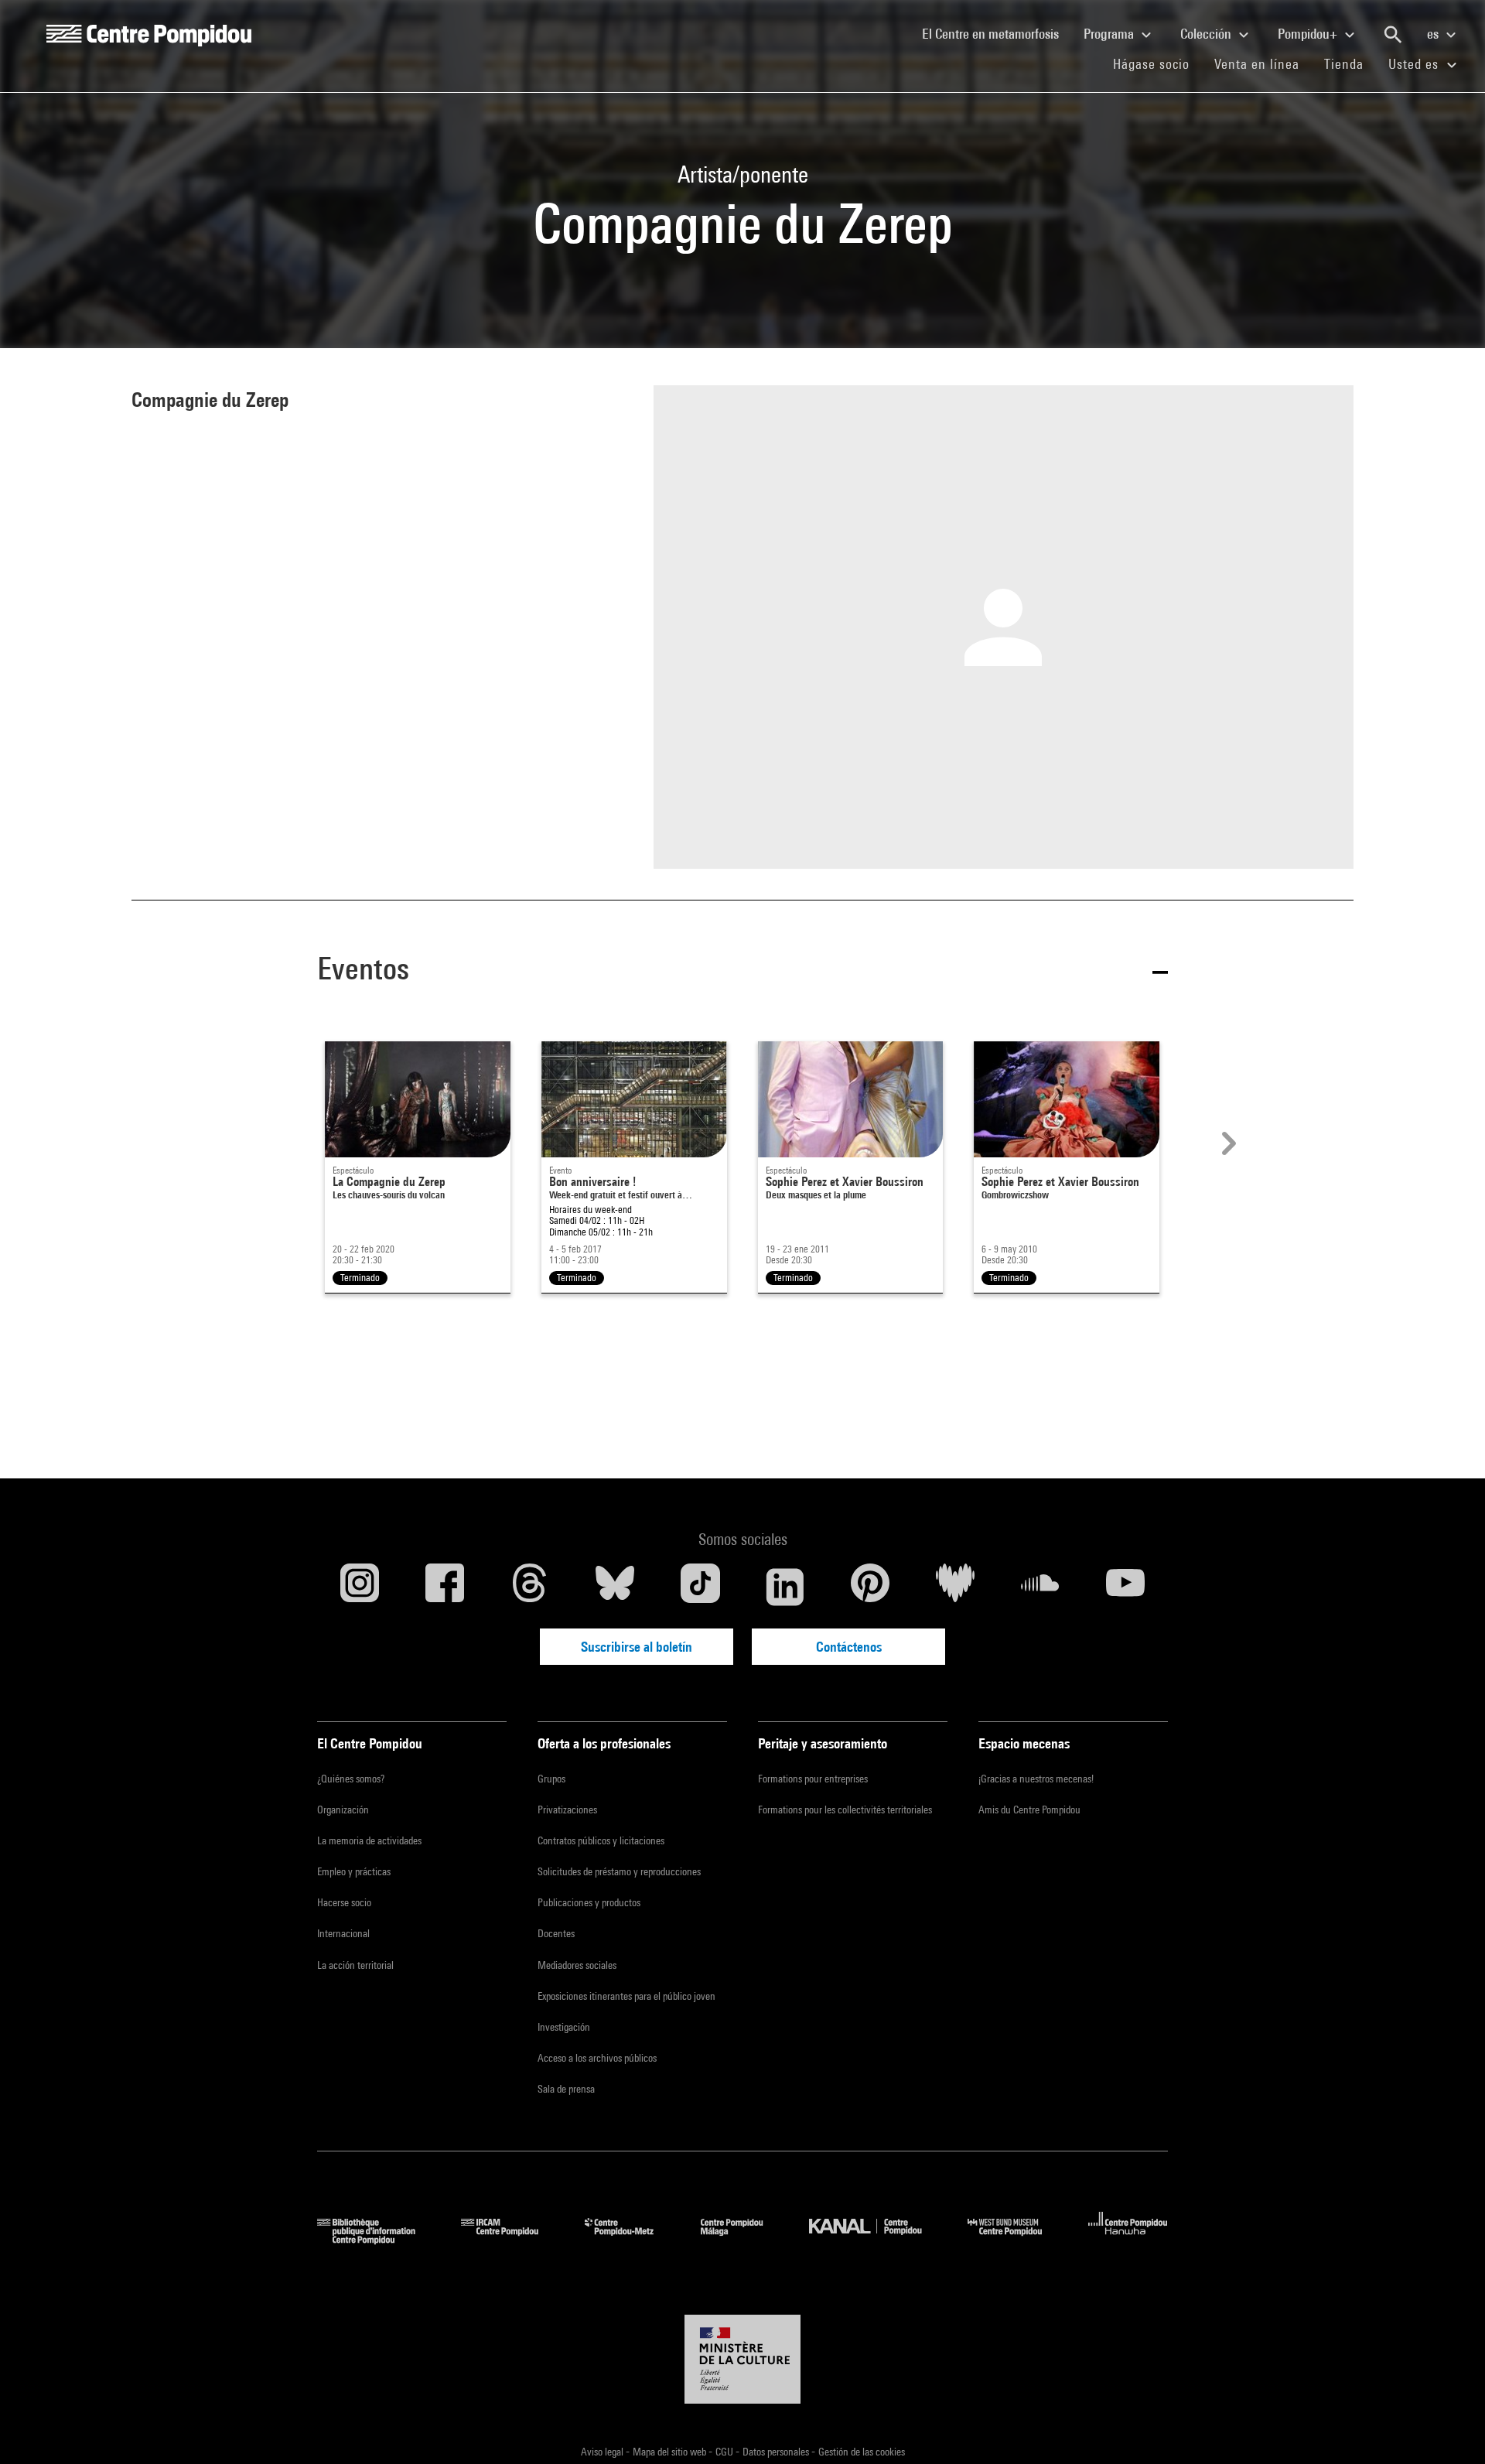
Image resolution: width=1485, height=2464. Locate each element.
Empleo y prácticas (354, 1871)
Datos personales (777, 2452)
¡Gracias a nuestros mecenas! (1036, 1779)
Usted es (1415, 64)
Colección (1207, 34)
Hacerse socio (344, 1902)
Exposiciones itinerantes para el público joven (626, 1996)
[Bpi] (377, 2239)
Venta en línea (1257, 64)
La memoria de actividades (369, 1840)
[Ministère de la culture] (742, 2360)
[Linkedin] (785, 1587)
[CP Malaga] (743, 2239)
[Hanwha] (1128, 2239)
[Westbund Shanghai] (1016, 2239)
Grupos (551, 1779)
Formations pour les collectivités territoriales (845, 1810)
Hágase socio (1157, 63)
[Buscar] (1393, 35)
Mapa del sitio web (671, 2452)
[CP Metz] (631, 2239)
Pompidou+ (1309, 34)
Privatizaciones (567, 1810)
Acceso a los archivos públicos (597, 2058)
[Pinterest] (870, 1587)
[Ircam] (511, 2239)
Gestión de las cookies (862, 2452)
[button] (742, 971)
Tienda (1350, 63)
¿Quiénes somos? (351, 1779)
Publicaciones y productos (589, 1902)
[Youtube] (1125, 1587)
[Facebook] (445, 1587)
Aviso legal (603, 2452)
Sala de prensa (566, 2089)
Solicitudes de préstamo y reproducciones (619, 1871)
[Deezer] (955, 1587)
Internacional (343, 1933)
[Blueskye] (615, 1587)
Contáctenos (849, 1647)
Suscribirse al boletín (637, 1647)
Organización (343, 1810)
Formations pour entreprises (813, 1779)
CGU (725, 2452)
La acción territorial (355, 1965)
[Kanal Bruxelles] (877, 2239)
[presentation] (1227, 1143)
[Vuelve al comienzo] (1449, 2428)
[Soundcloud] (1040, 1587)
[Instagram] (360, 1587)
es (1434, 34)
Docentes (556, 1933)
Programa (1110, 34)
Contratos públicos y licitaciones (601, 1840)
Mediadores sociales (577, 1965)
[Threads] (530, 1587)
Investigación (564, 2027)
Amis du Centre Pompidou (1029, 1810)
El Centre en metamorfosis (997, 33)
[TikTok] (700, 1587)
